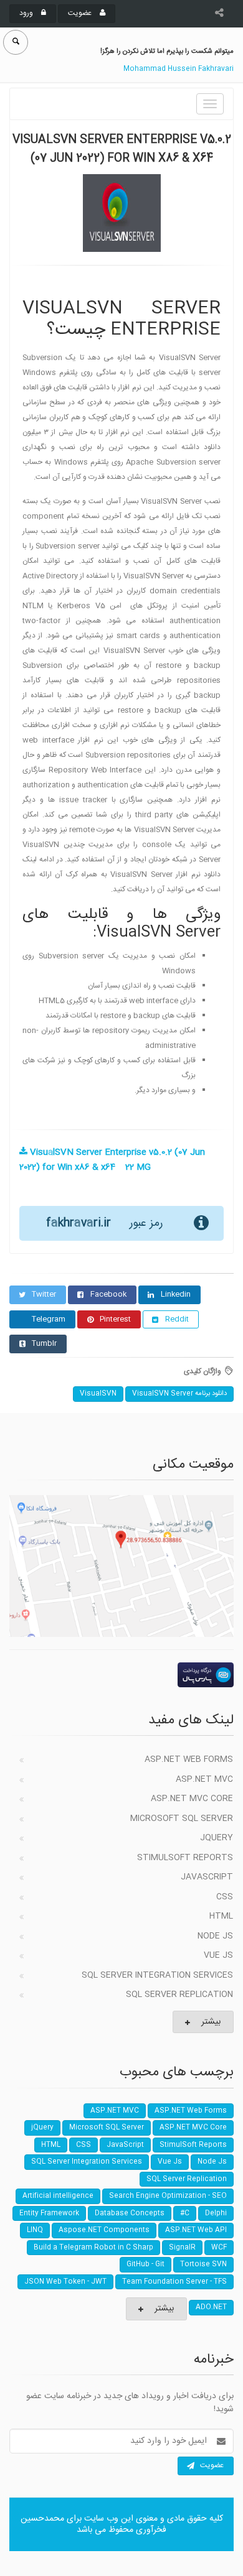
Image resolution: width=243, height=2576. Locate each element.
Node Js (215, 1936)
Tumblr (44, 1343)
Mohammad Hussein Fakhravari (179, 69)
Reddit (177, 1319)
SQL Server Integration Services (157, 1975)
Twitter (44, 1294)
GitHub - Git (145, 2264)
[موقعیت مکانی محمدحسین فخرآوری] (121, 1566)
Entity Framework (49, 2213)
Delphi (216, 2213)
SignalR (182, 2248)
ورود (27, 13)
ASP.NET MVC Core (192, 1799)
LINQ (35, 2230)
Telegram (49, 1319)
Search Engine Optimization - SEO (168, 2196)
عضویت (81, 13)
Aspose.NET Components (104, 2230)
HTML (221, 1916)
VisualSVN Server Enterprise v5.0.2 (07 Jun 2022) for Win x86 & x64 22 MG (112, 1160)
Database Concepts (130, 2213)
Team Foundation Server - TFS (174, 2282)
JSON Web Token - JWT (65, 2282)
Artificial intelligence (58, 2196)
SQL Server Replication (179, 1995)
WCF (219, 2248)
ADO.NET (211, 2307)
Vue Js (218, 1955)
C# (185, 2213)
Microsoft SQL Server (182, 1818)
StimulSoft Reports (185, 1858)
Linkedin (176, 1294)
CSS (225, 1897)
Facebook (108, 1294)
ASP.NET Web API (196, 2230)
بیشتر (211, 2022)
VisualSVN (98, 1394)
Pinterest (115, 1319)
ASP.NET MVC (204, 1779)
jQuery (217, 1838)
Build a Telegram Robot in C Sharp (93, 2248)
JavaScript (207, 1877)
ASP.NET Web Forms (189, 1759)
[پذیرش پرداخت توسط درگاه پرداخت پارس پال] (121, 1675)
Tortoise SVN (203, 2264)
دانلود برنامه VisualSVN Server (179, 1394)
